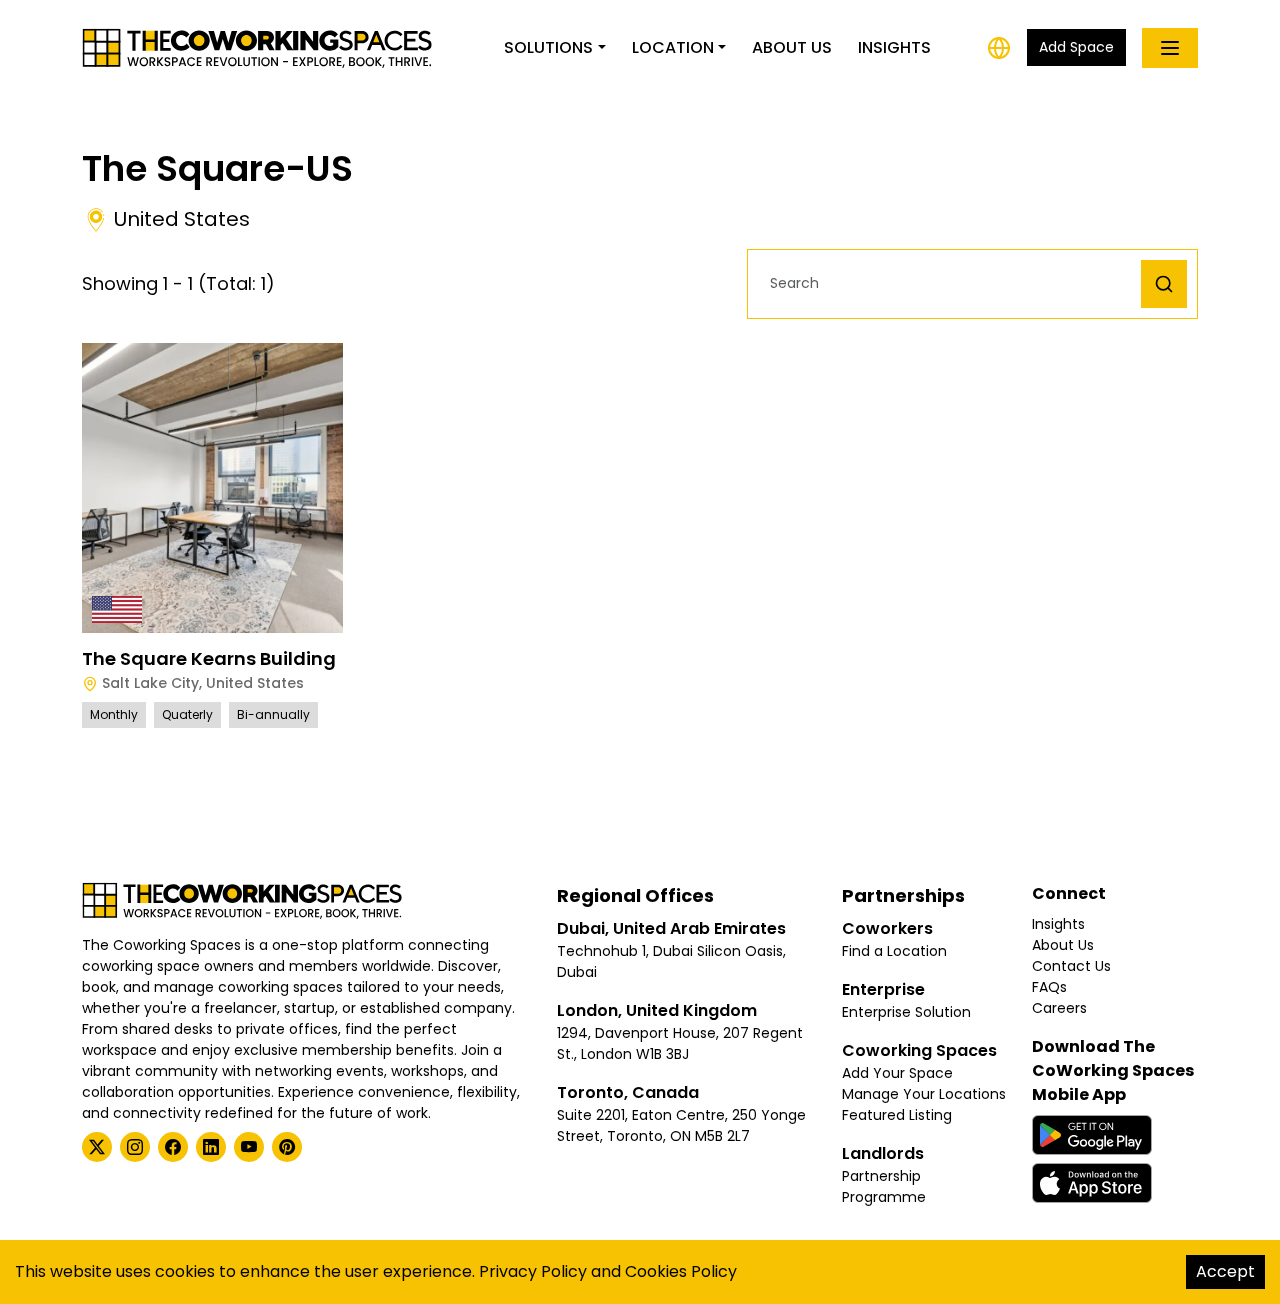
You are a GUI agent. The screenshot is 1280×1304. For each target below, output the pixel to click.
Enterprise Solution (906, 1012)
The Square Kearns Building (209, 658)
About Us (792, 47)
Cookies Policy (681, 1271)
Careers (1059, 1008)
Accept (1225, 1271)
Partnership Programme (884, 1186)
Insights (894, 47)
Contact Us (1071, 966)
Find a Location (894, 951)
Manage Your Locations (924, 1094)
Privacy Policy (533, 1271)
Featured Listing (897, 1115)
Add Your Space (897, 1073)
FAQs (1049, 987)
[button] (949, 283)
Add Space (1076, 47)
